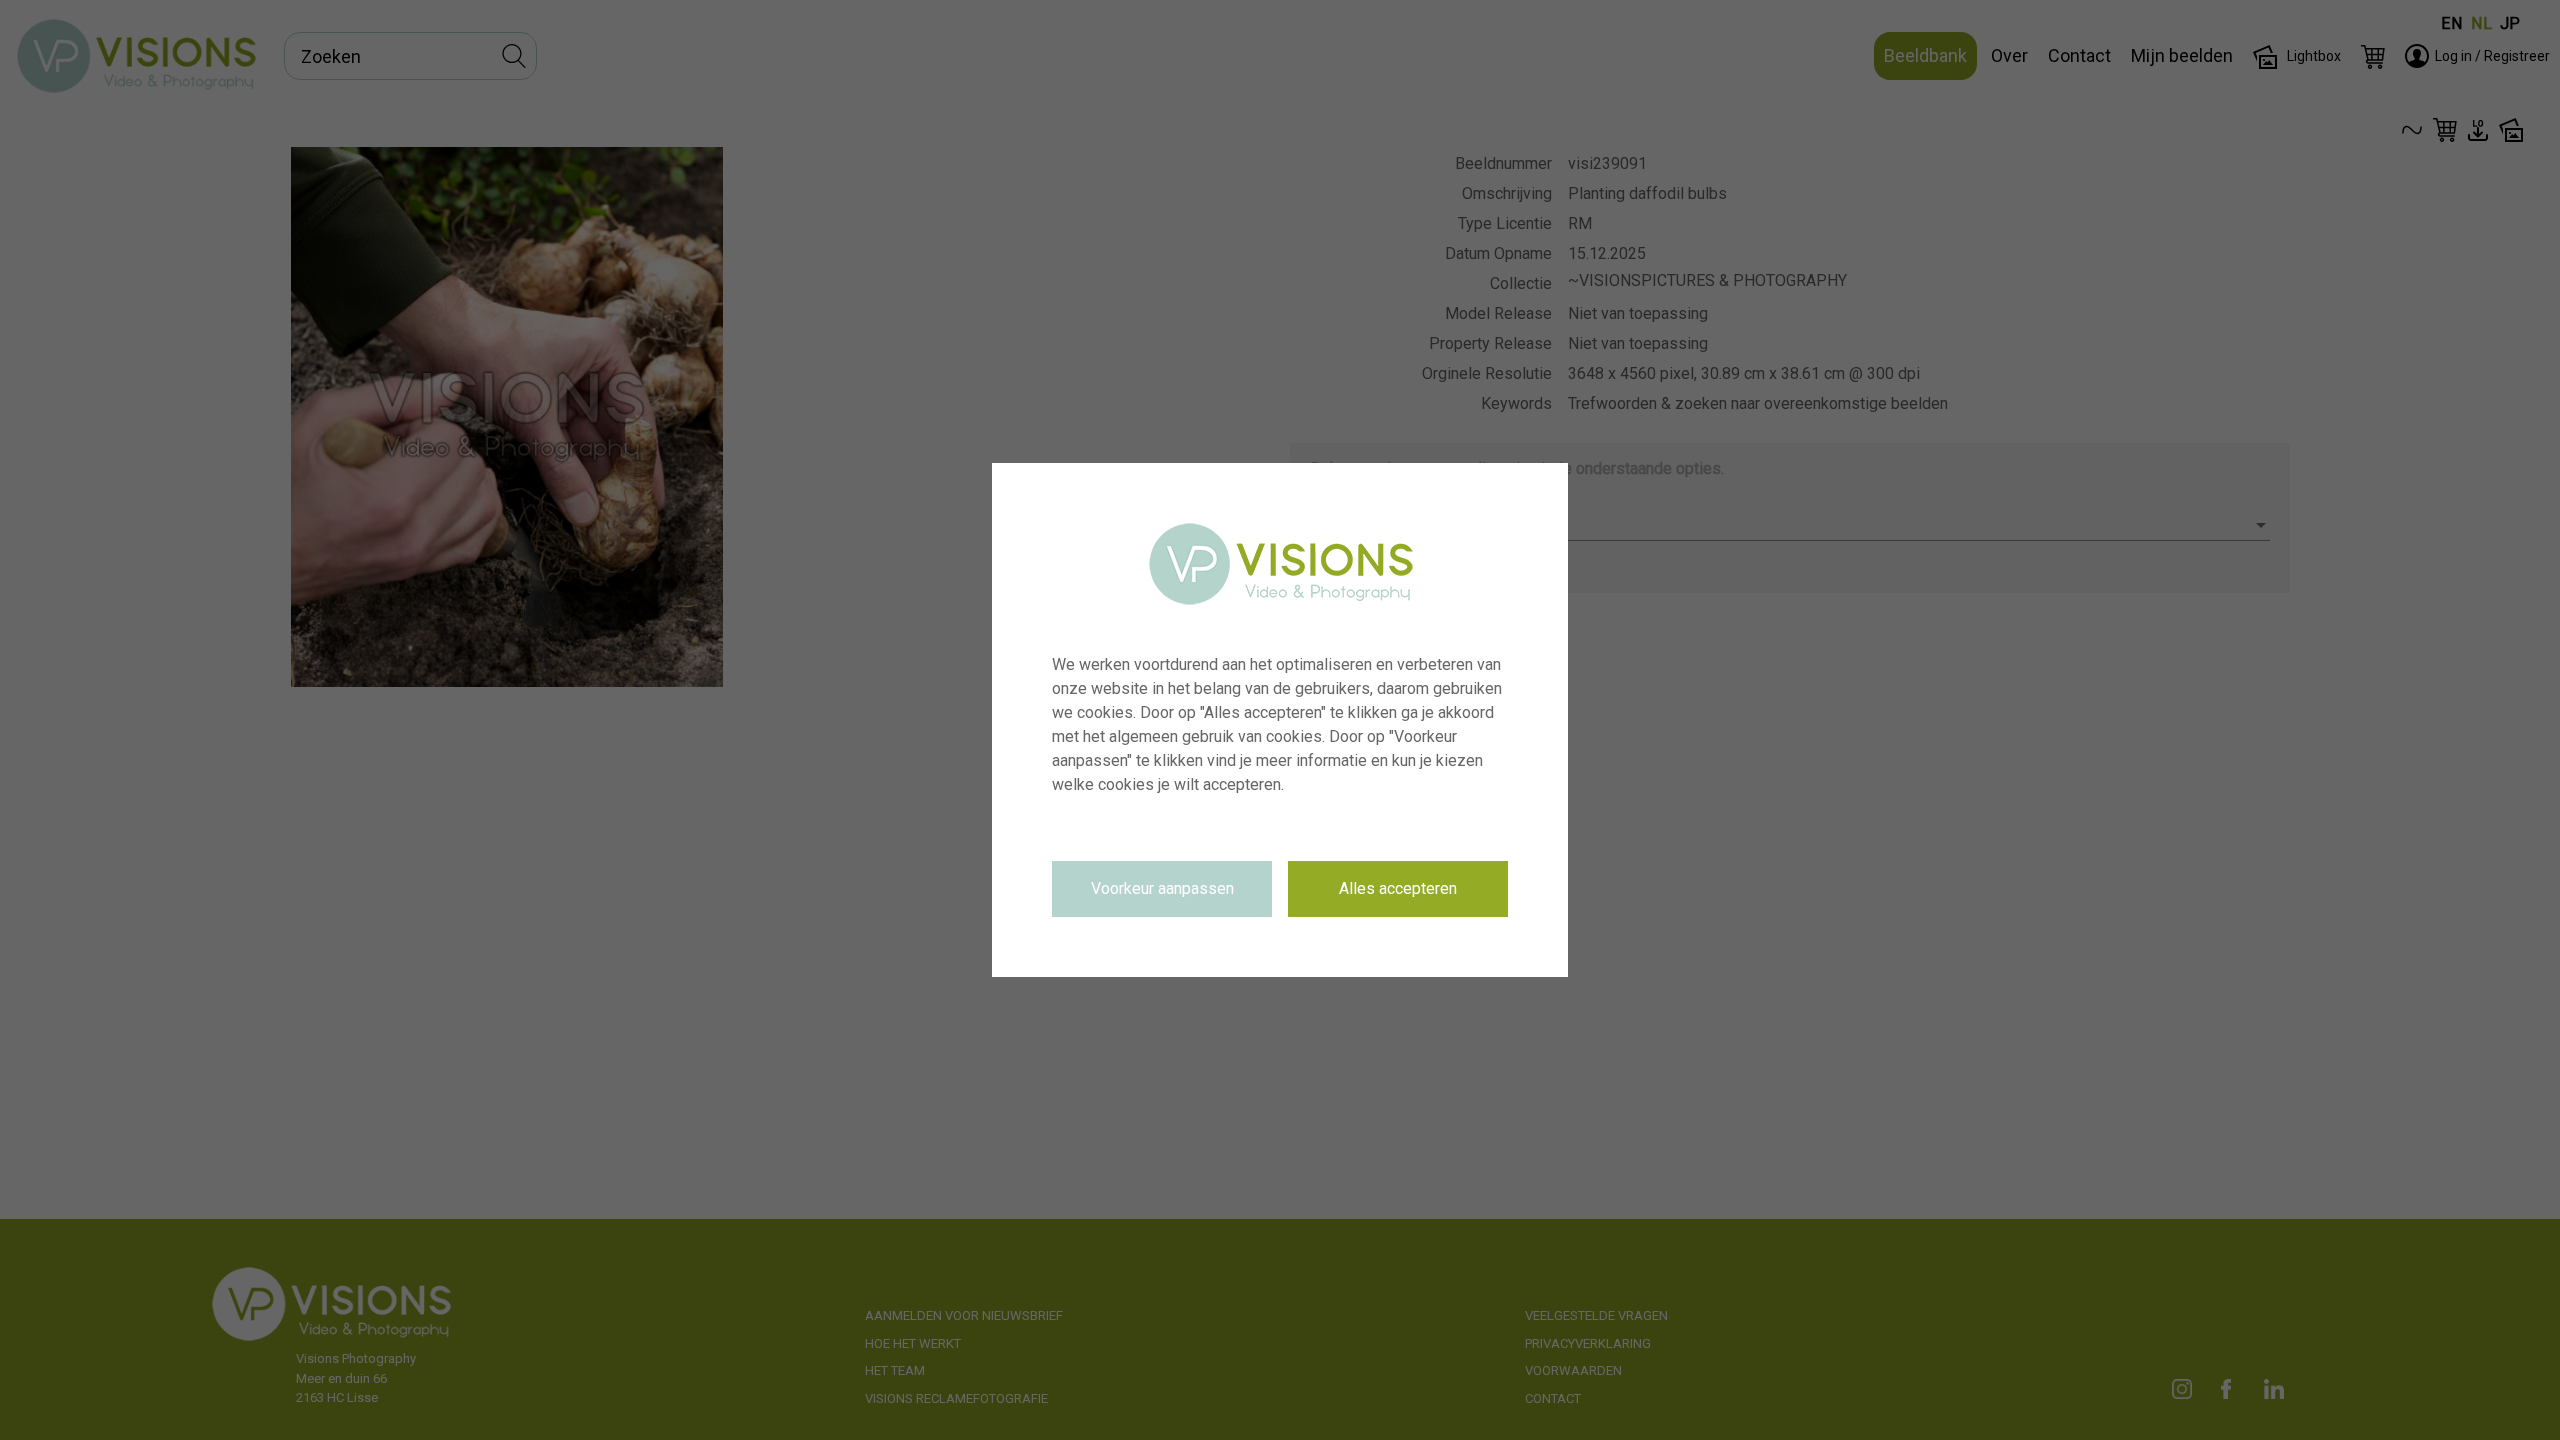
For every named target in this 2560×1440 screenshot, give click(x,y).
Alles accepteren (1398, 888)
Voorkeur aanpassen (1162, 888)
